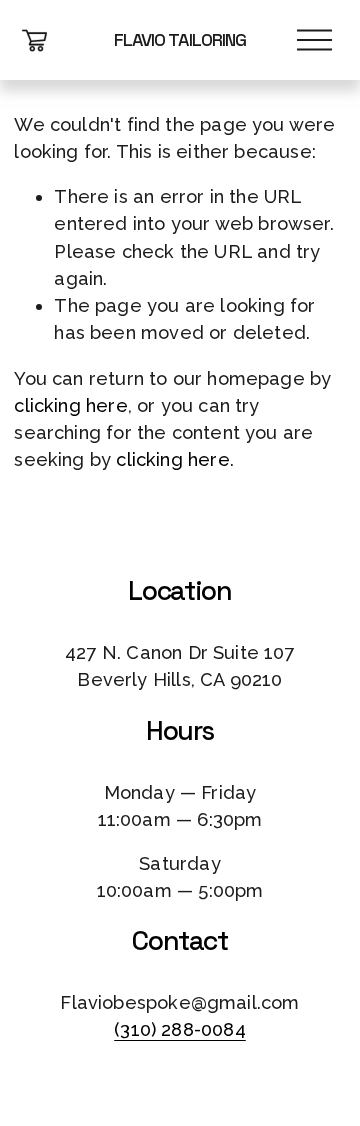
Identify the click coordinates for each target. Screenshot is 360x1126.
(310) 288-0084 (180, 1029)
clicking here (70, 405)
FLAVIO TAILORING (180, 39)
